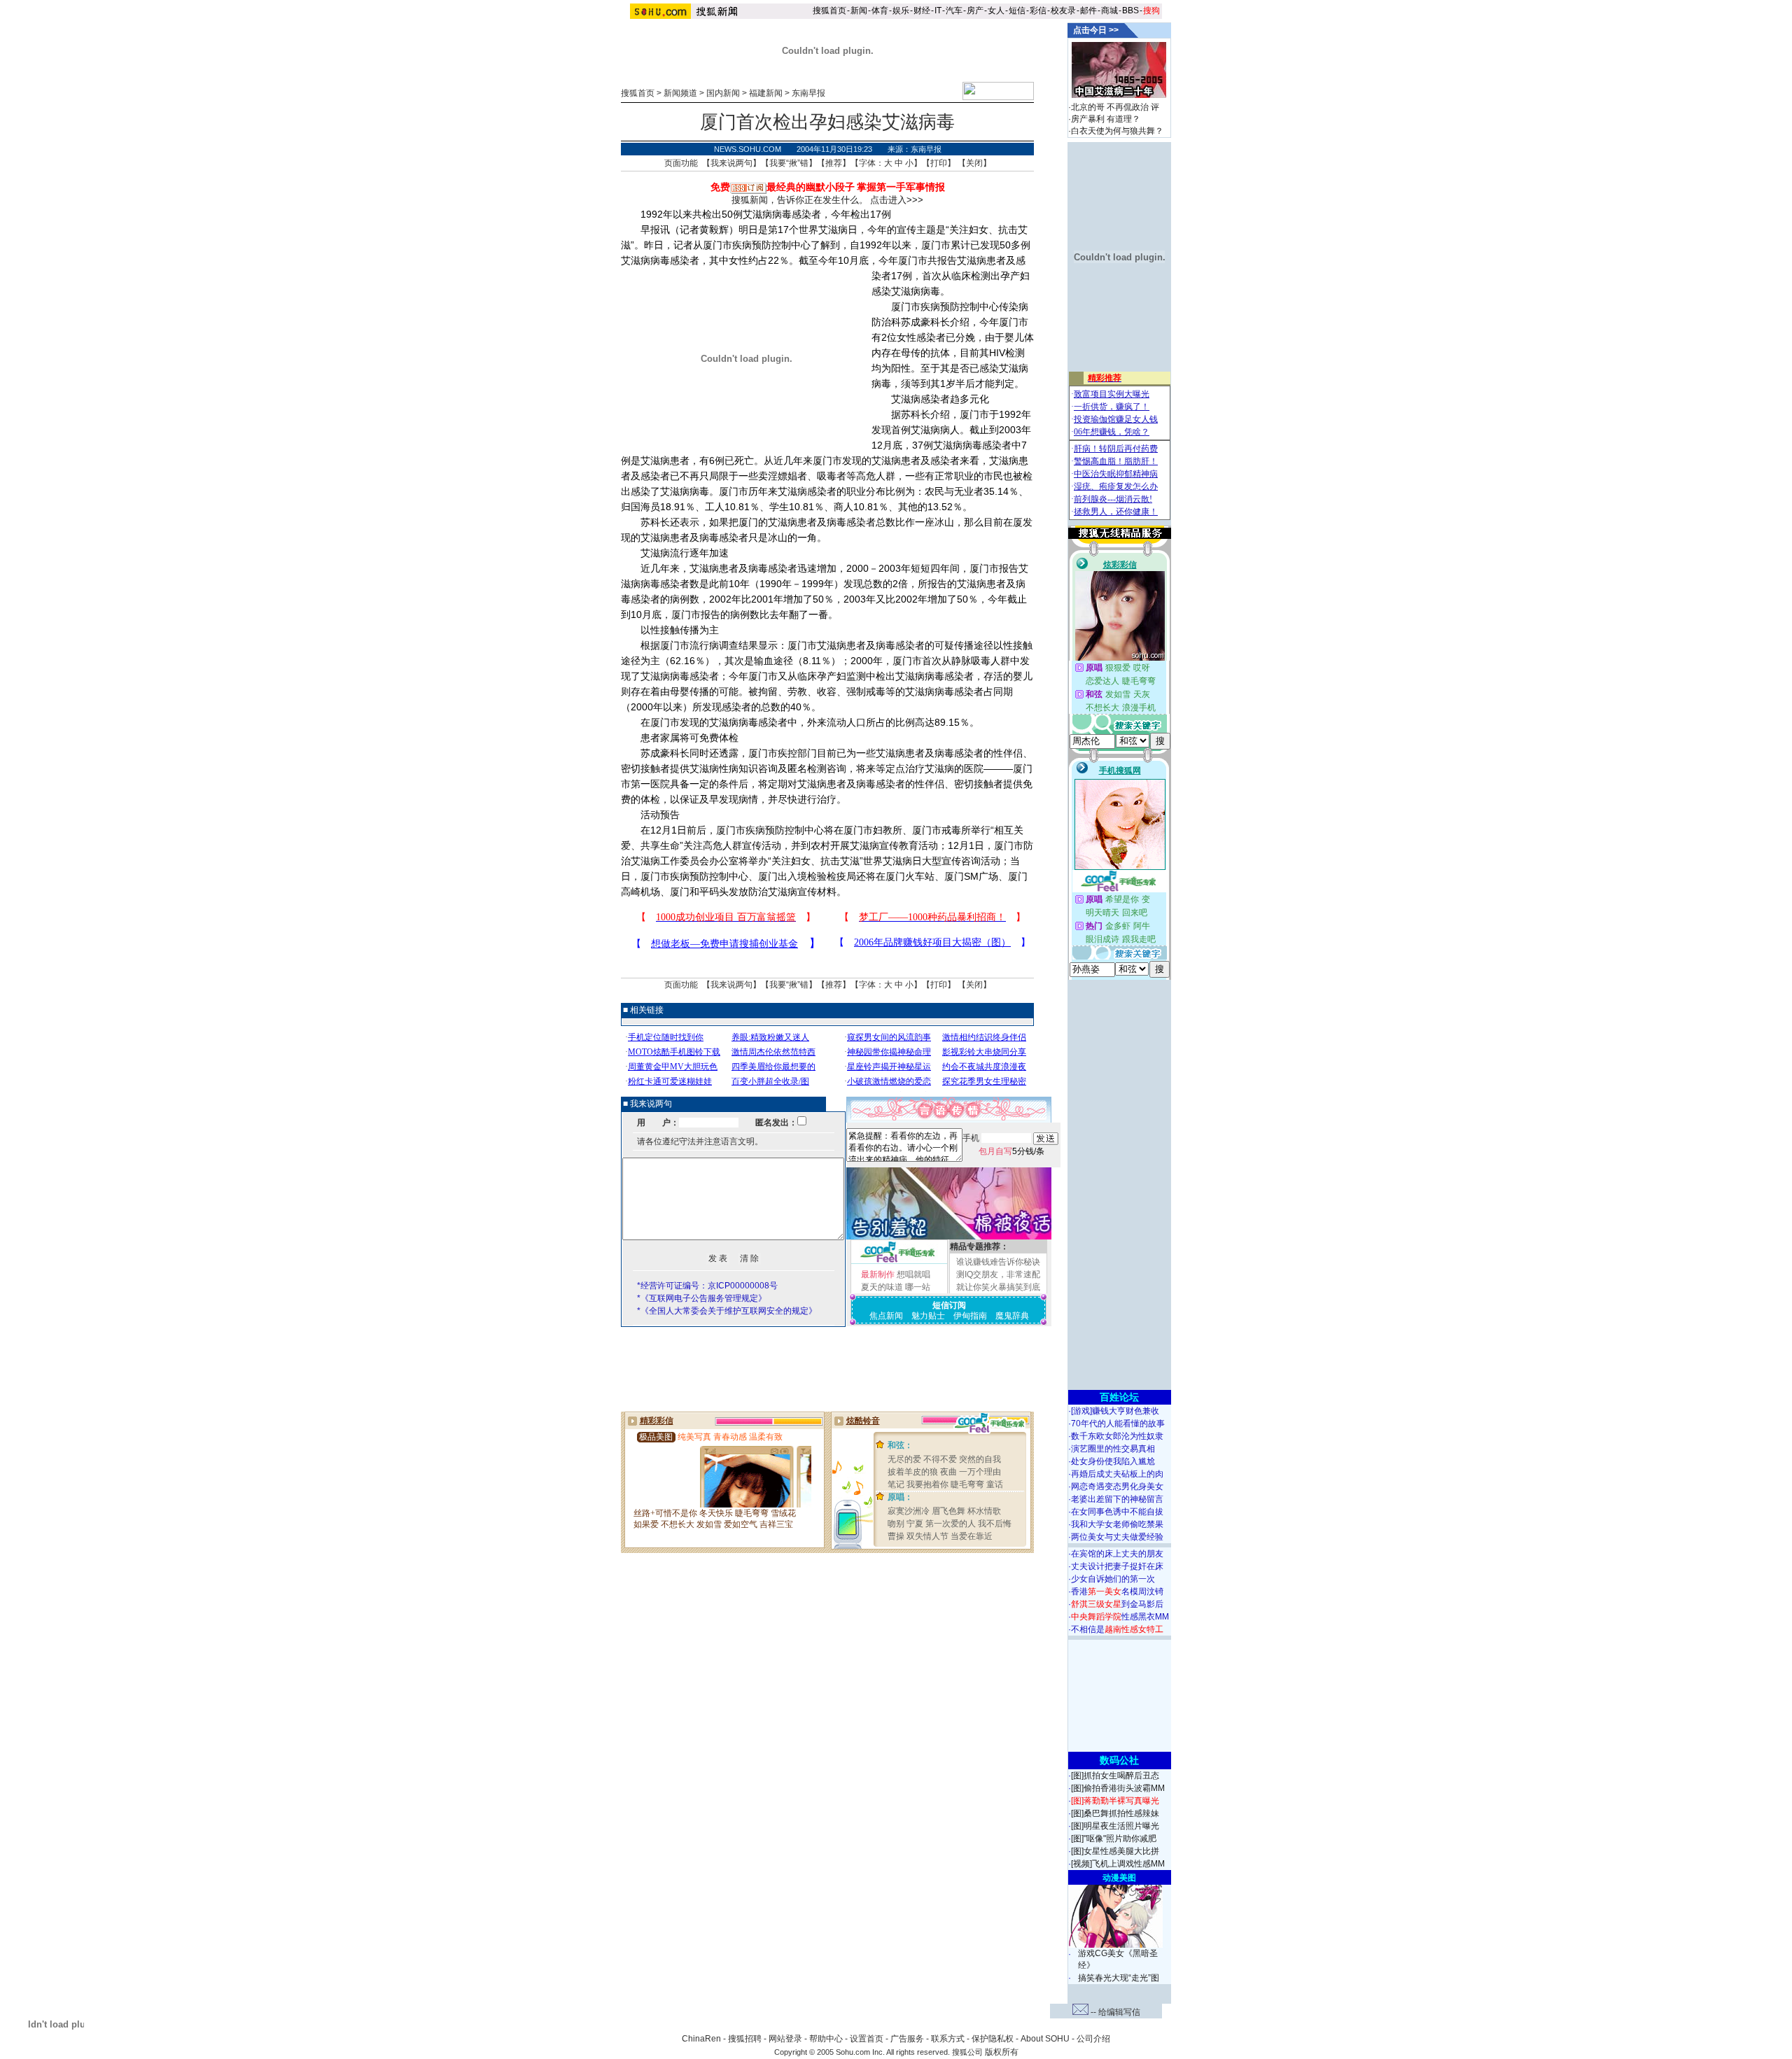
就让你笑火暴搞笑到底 (998, 1287)
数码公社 (1119, 1760)
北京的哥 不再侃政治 (1110, 107)
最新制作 (878, 1274)
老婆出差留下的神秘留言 (1117, 1499)
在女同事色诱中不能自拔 (1117, 1512)
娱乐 (901, 10)
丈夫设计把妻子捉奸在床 (1117, 1566)
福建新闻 (766, 93)
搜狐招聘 (745, 2039)
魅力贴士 (928, 1316)
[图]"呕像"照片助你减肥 (1114, 1839)
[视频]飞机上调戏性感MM (1118, 1864)
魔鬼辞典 (1012, 1316)
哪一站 (918, 1287)
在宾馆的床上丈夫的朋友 (1117, 1554)
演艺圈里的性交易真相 (1113, 1449)
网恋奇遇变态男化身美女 (1117, 1487)
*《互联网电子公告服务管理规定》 (702, 1298)
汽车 (954, 10)
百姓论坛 (1119, 1397)
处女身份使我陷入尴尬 (1113, 1461)
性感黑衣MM (1120, 1617)
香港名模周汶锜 (1117, 1591)
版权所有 (1002, 2052)
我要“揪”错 (789, 163)
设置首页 (867, 2039)
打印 (939, 163)
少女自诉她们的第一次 (1113, 1579)
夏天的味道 (882, 1287)
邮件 (1088, 10)
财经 (922, 10)
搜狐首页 (829, 10)
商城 (1109, 10)
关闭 (974, 163)
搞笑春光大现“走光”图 (1119, 1978)
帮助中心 (826, 2039)
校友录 (1063, 10)
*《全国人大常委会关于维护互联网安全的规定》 (727, 1311)
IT (938, 10)
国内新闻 (723, 93)
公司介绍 (1093, 2039)
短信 (1017, 10)
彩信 (1038, 10)
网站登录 (785, 2039)
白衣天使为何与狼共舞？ (1117, 131)
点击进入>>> (897, 200)
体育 (880, 10)
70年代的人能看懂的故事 (1118, 1424)
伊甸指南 (970, 1316)
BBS (1130, 10)
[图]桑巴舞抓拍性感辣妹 (1115, 1813)
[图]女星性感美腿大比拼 (1115, 1851)
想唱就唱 (913, 1274)
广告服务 (907, 2039)
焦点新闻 (886, 1316)
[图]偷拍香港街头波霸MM (1118, 1788)
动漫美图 (1119, 1878)
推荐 (834, 163)
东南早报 (808, 93)
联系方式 (948, 2039)
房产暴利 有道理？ (1106, 119)
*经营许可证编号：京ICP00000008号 (707, 1286)
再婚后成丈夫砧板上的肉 (1117, 1474)
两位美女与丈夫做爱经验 (1117, 1537)
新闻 (859, 10)
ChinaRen (701, 2039)
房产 (975, 10)
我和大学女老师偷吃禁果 (1117, 1524)
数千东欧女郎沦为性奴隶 (1117, 1436)
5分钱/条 (1011, 1151)
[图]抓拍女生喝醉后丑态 (1115, 1776)
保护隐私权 (993, 2039)
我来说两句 (731, 163)
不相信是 (1117, 1629)
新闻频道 (680, 93)
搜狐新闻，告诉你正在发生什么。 (800, 200)
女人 (996, 10)
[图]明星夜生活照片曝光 (1115, 1826)
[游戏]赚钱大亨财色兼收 (1115, 1411)
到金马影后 (1117, 1604)
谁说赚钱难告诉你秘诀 (998, 1262)
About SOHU (1045, 2039)
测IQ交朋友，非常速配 (998, 1274)
